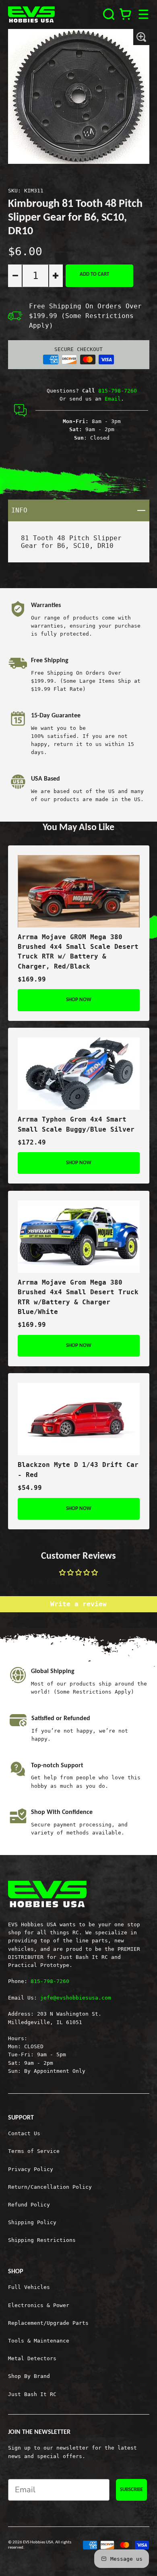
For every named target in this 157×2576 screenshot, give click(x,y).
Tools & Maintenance (39, 2341)
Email (113, 399)
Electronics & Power (39, 2305)
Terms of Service (34, 2151)
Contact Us (24, 2133)
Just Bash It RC (32, 2394)
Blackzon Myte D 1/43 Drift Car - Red (78, 1470)
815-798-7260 (118, 390)
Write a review (78, 1604)
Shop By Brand (29, 2376)
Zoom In (141, 37)
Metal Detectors (32, 2358)
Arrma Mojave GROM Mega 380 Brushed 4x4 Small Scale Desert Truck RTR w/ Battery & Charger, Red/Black (78, 952)
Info (80, 510)
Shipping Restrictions (42, 2240)
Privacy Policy (31, 2169)
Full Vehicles (29, 2287)
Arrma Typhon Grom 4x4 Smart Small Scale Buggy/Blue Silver (76, 1124)
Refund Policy (29, 2204)
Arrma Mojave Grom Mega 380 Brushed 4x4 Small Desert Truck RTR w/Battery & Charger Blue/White (78, 1297)
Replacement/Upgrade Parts (48, 2323)
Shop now (79, 1000)
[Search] (109, 14)
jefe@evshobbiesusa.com (76, 1998)
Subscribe (131, 2490)
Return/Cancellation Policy (50, 2187)
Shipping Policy (32, 2222)
